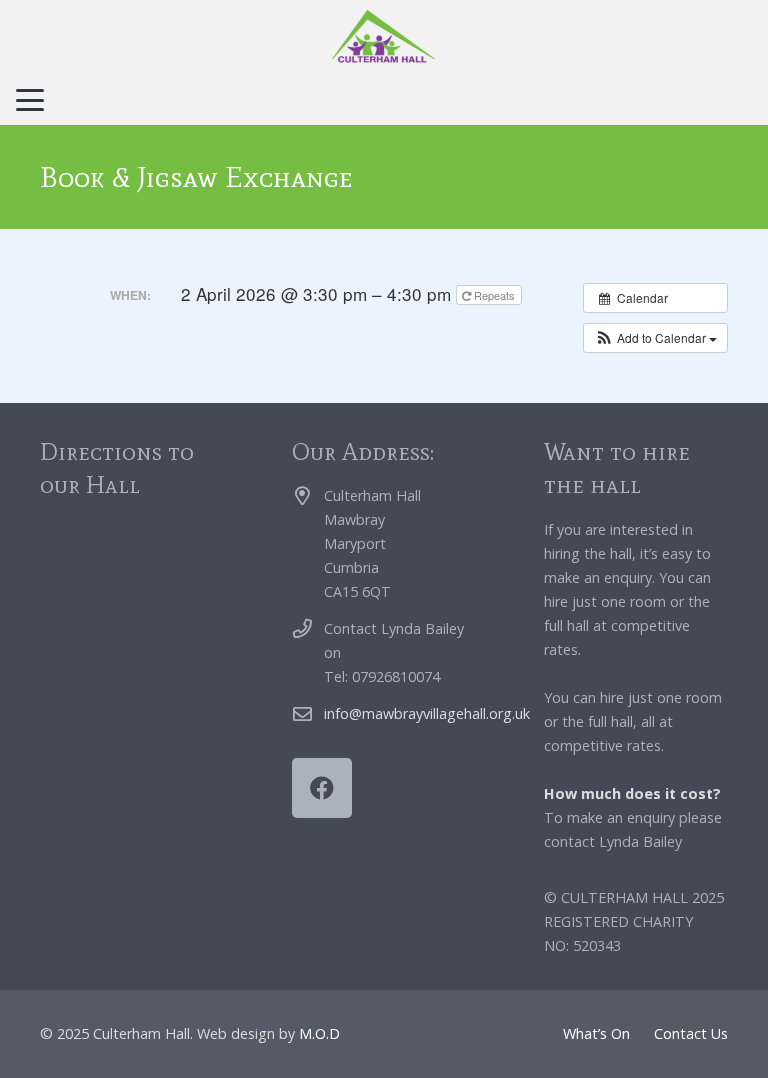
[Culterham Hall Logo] (384, 37)
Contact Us (691, 1033)
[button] (30, 100)
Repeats (494, 295)
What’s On (596, 1033)
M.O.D (319, 1033)
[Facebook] (322, 788)
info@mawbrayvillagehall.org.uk (427, 713)
